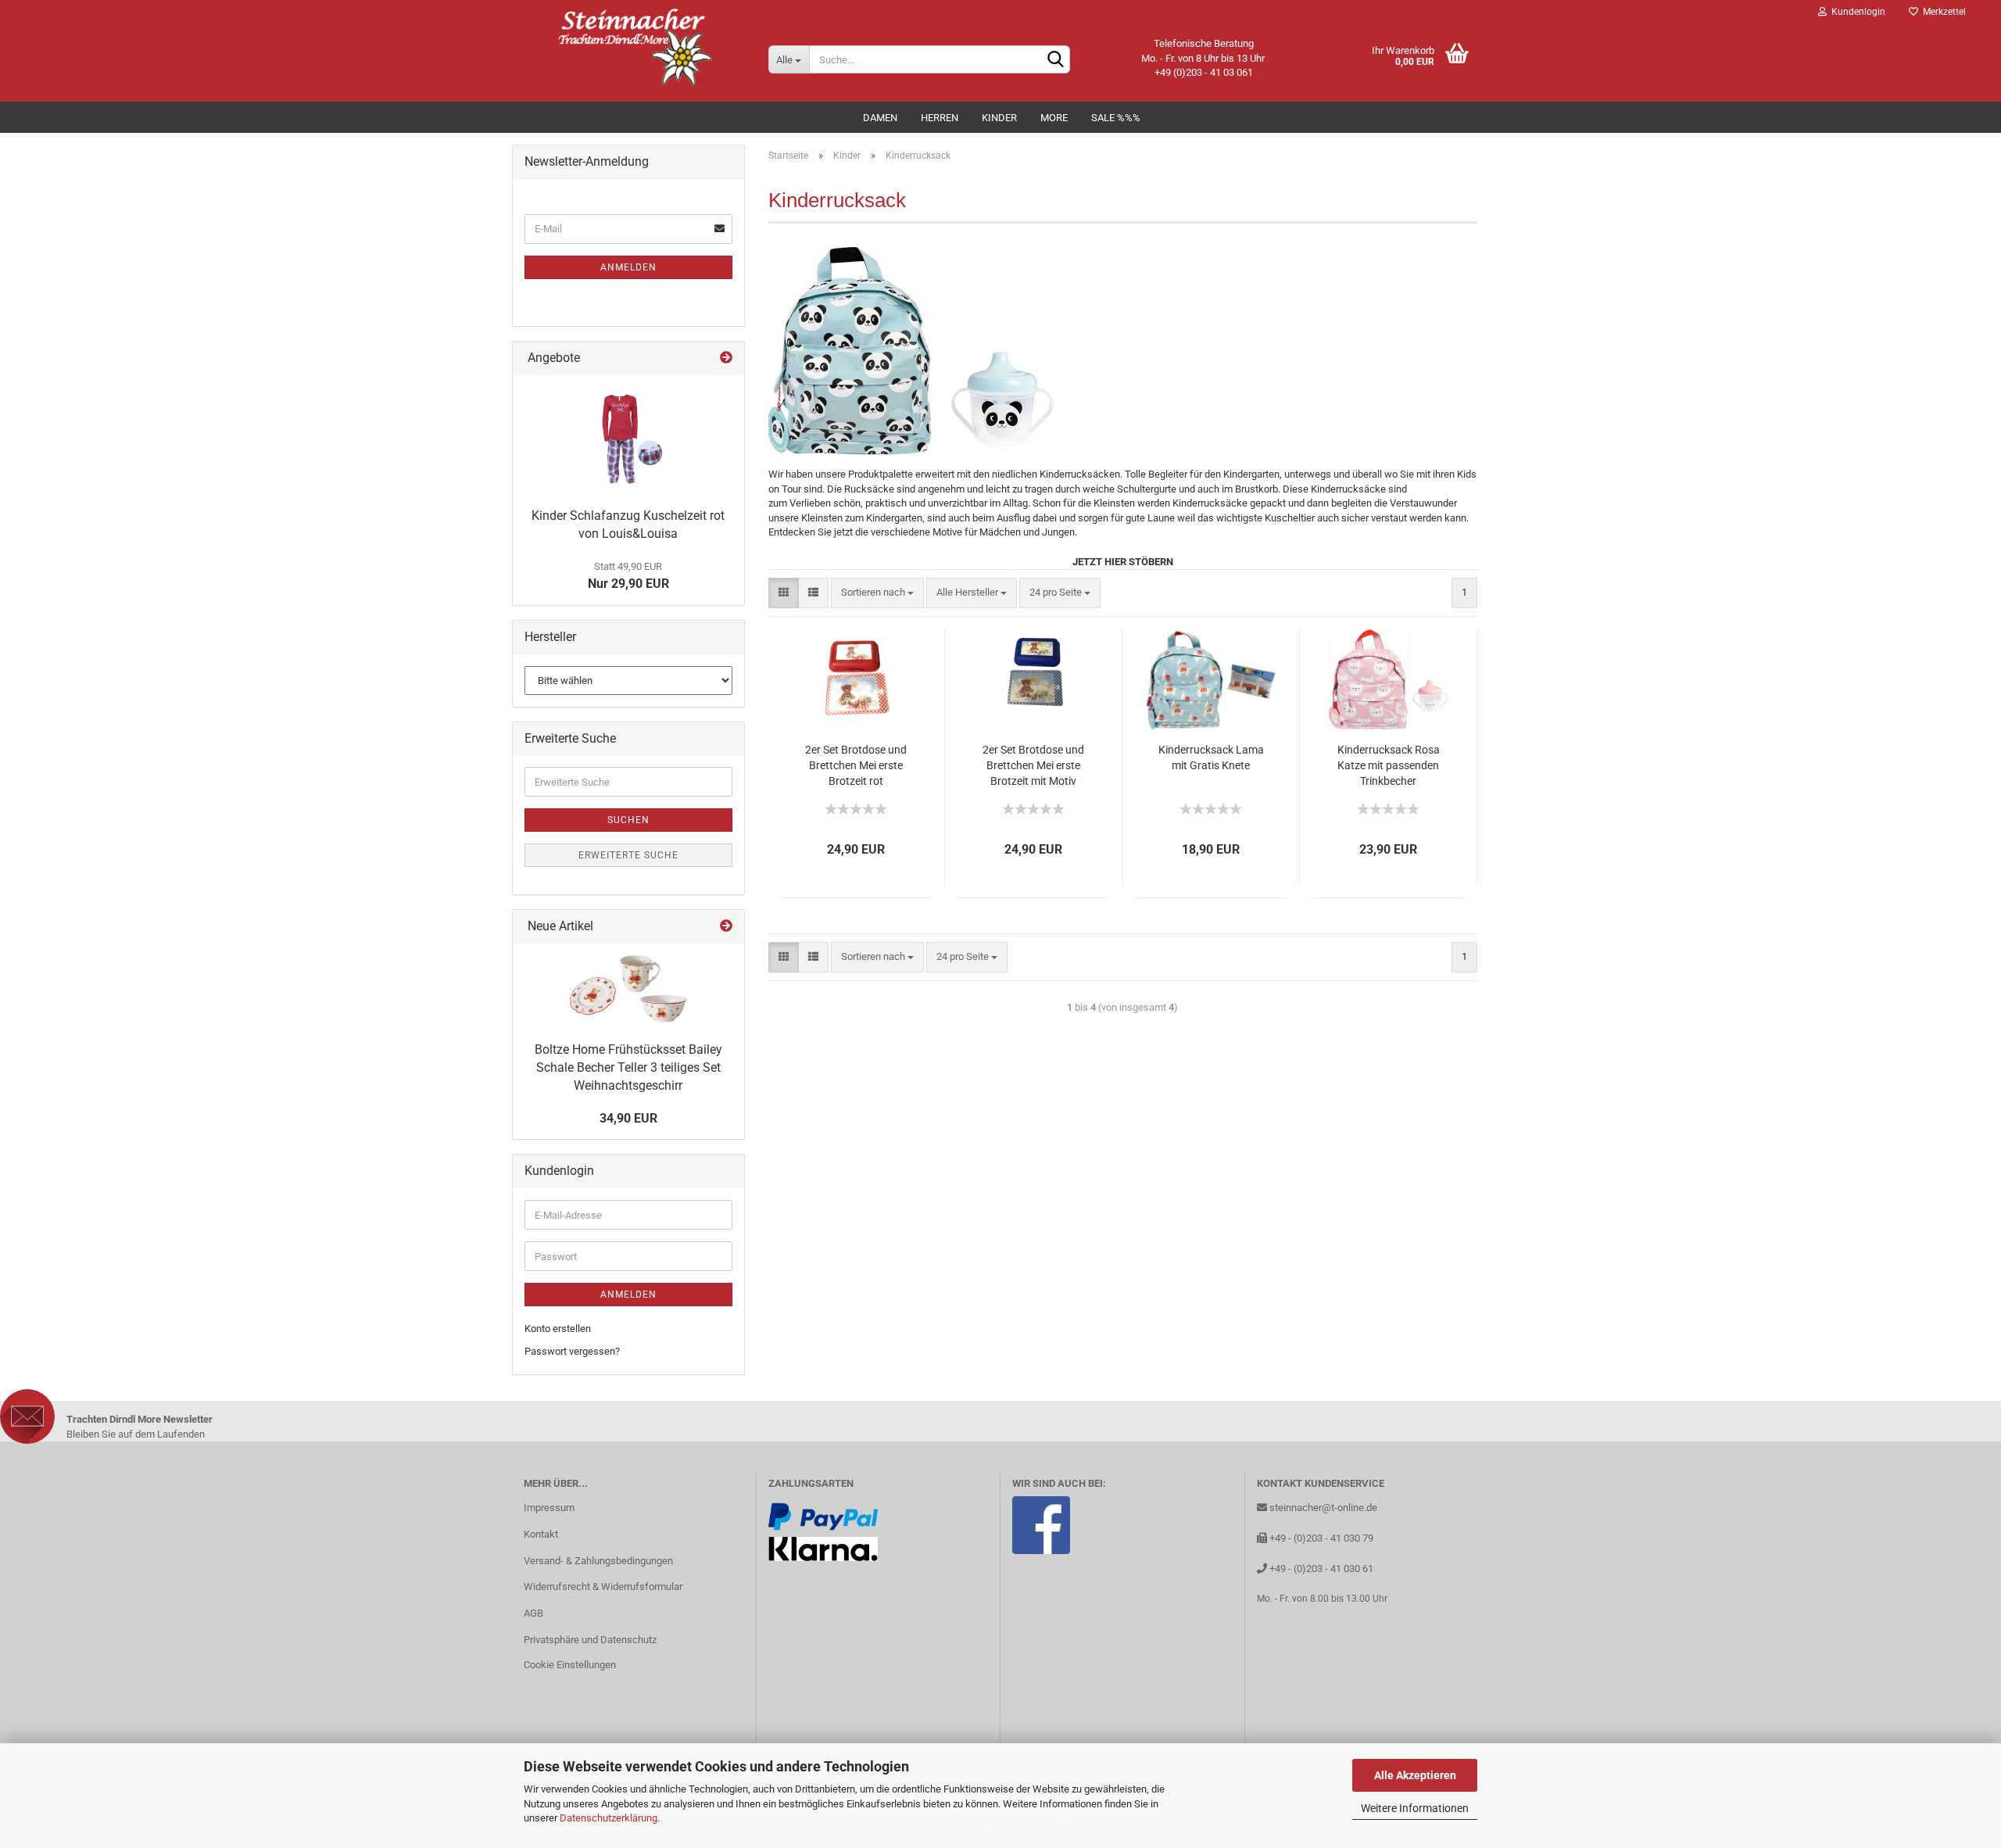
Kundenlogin (1856, 12)
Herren (940, 118)
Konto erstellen (558, 1329)
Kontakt (541, 1534)
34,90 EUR (628, 1118)
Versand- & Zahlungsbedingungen (598, 1561)
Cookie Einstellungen (570, 1665)
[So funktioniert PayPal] (823, 1515)
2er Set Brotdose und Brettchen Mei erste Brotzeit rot (856, 765)
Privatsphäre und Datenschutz (590, 1640)
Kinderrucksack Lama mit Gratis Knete (1211, 757)
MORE (1054, 118)
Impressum (549, 1508)
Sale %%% (1116, 118)
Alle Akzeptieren (1415, 1775)
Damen (880, 118)
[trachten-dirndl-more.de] (634, 47)
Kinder (999, 118)
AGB (533, 1613)
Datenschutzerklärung (609, 1818)
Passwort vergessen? (572, 1351)
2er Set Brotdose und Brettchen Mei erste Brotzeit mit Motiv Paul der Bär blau (1033, 766)
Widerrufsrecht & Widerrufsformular (603, 1587)
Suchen (628, 820)
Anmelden (628, 267)
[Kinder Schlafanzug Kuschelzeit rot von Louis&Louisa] (628, 438)
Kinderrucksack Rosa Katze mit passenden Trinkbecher (1389, 765)
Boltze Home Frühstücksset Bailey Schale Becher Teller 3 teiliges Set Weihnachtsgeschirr (628, 1067)
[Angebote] (726, 358)
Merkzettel (1942, 12)
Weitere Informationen (1415, 1808)
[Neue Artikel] (726, 927)
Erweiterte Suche (628, 855)
